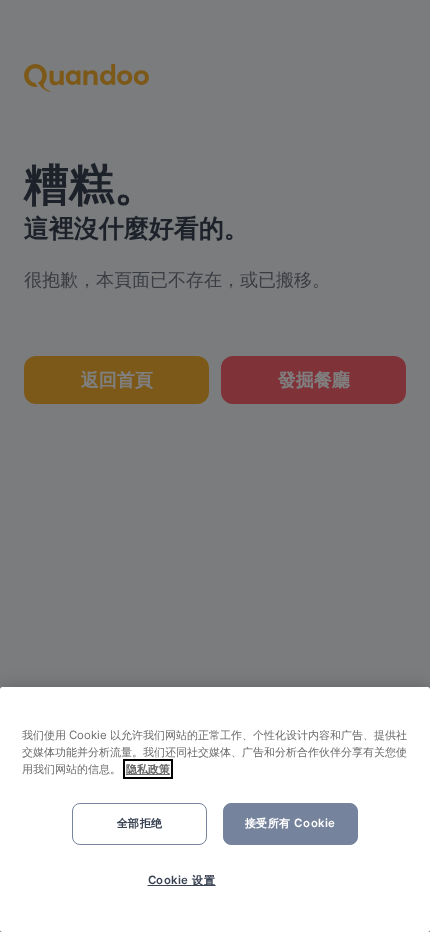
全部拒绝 (140, 823)
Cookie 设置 (182, 880)
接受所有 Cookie (290, 823)
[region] (215, 809)
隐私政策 (148, 769)
